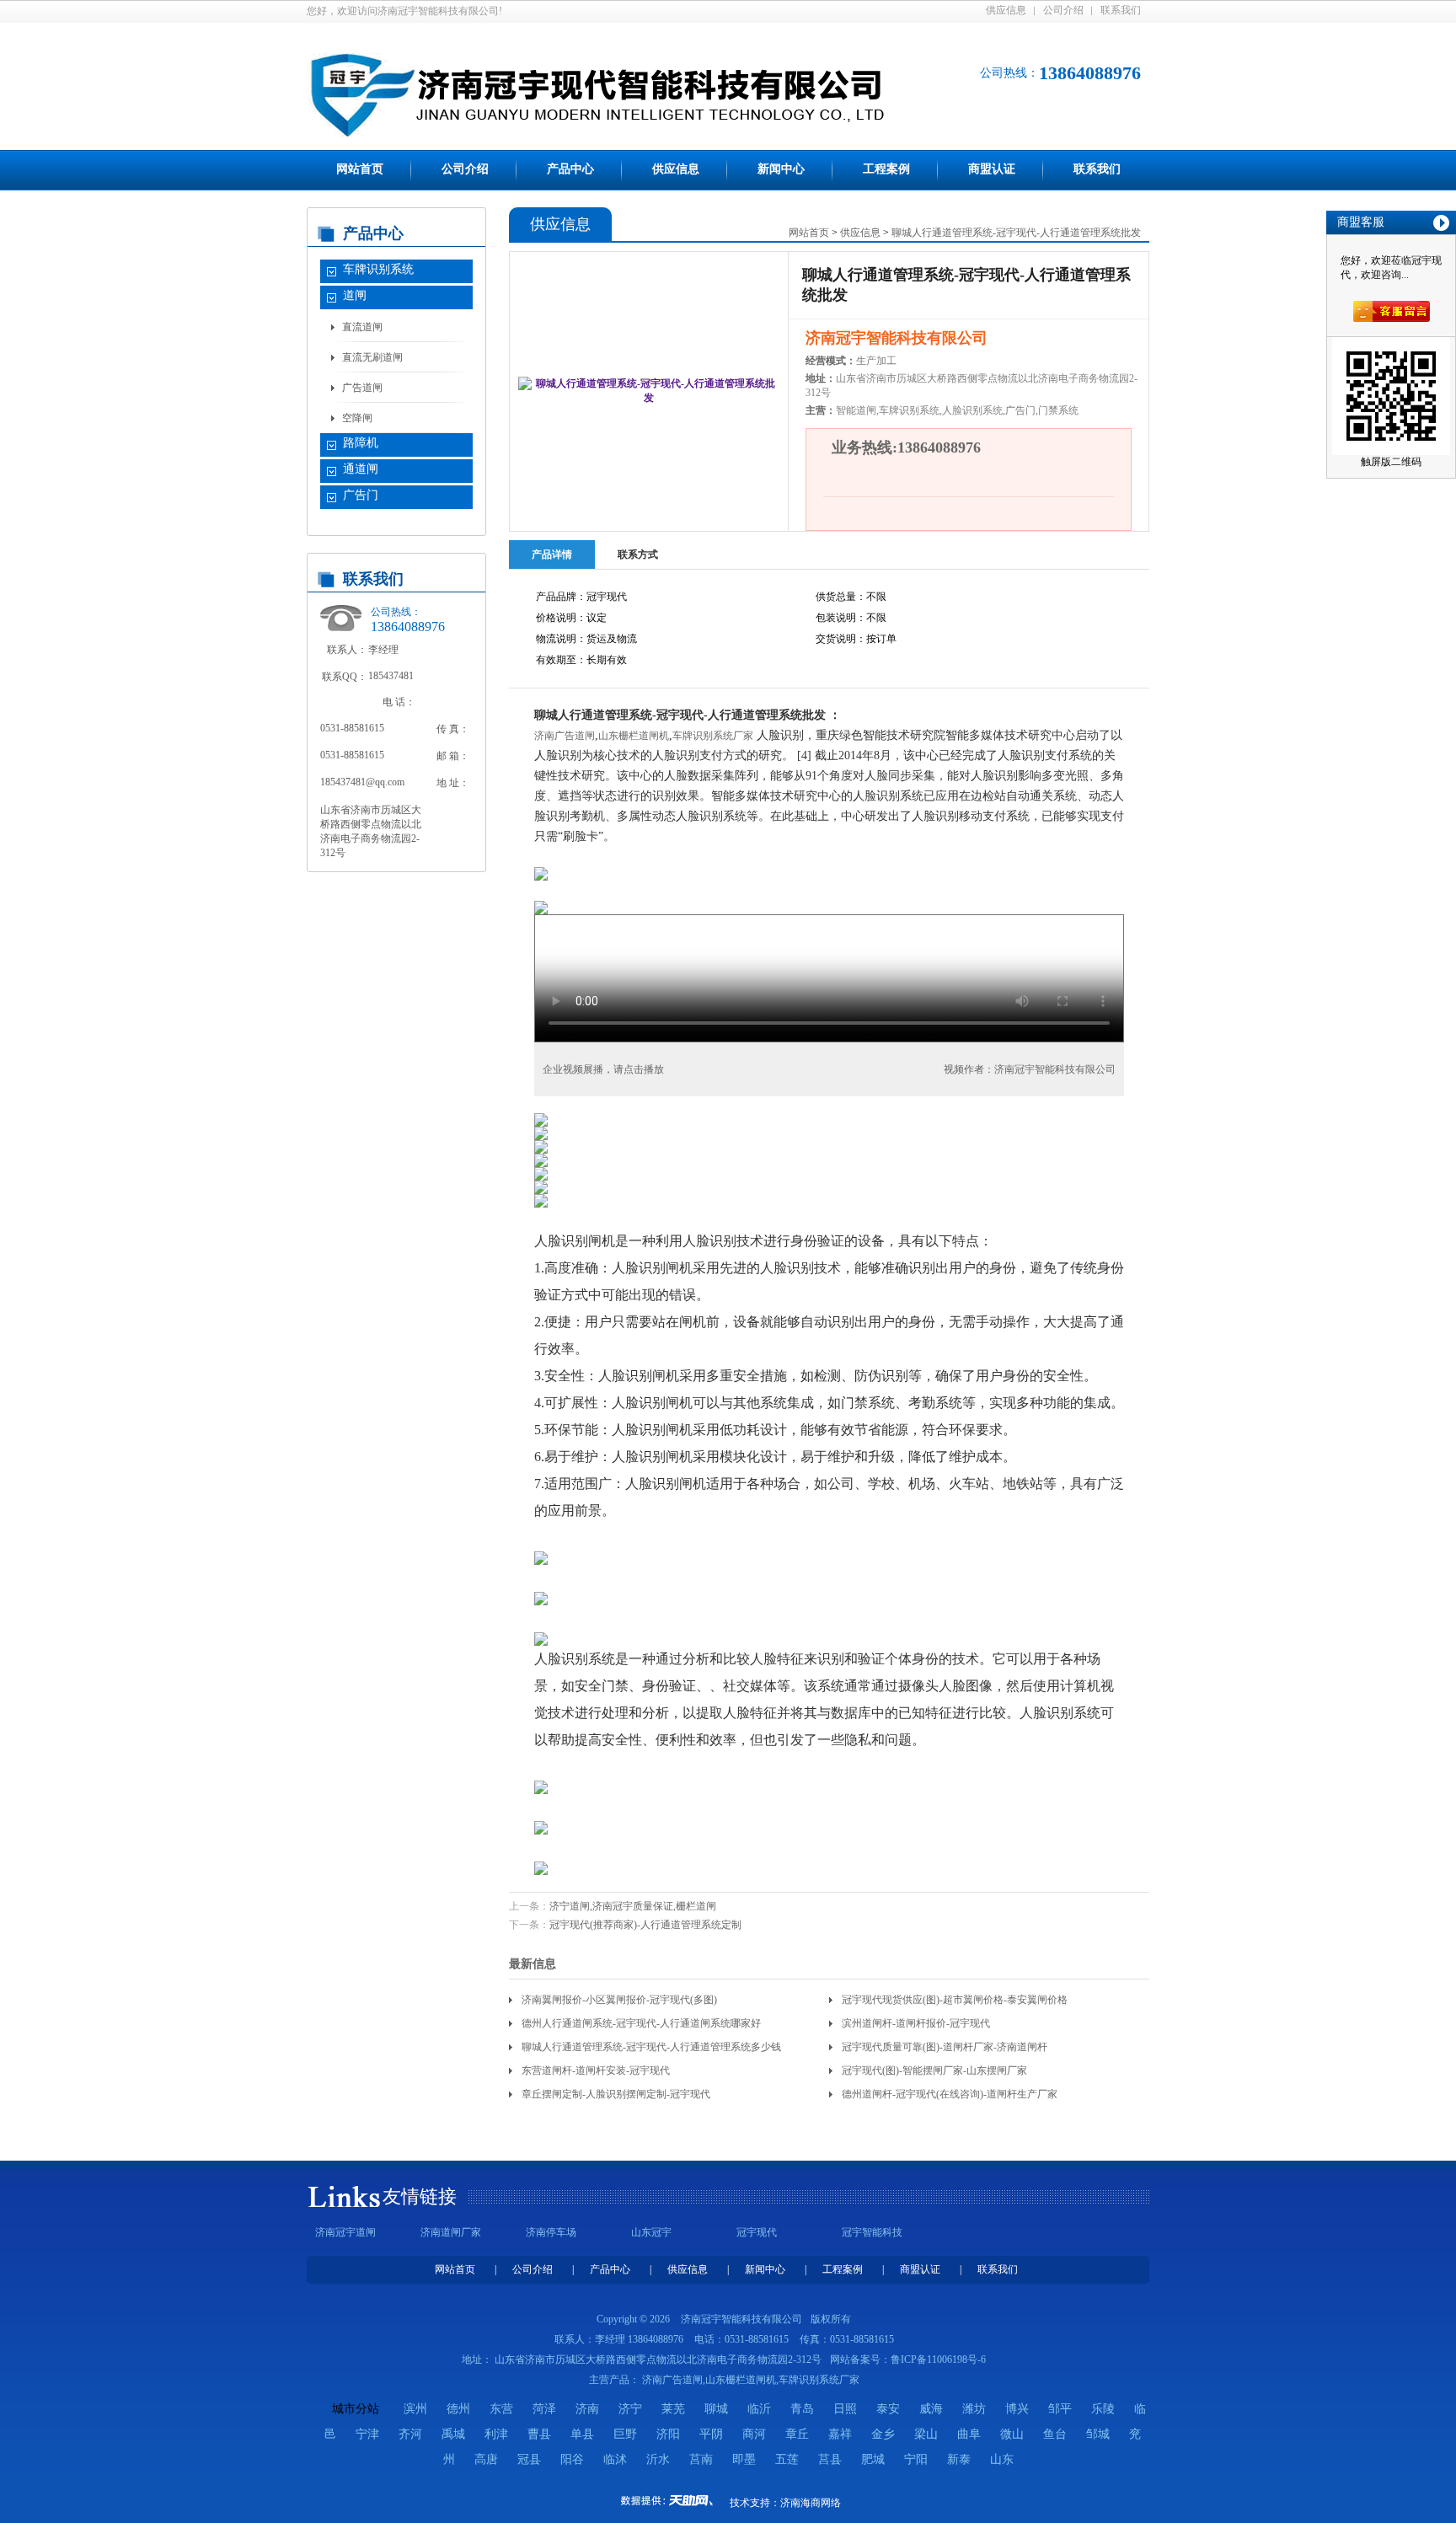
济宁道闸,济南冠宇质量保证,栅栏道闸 (633, 1906)
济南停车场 (551, 2232)
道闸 (355, 295)
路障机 (361, 443)
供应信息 (1006, 10)
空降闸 (357, 418)
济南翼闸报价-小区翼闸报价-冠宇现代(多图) (619, 2000)
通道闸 (361, 469)
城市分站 (356, 2409)
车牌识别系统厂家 (713, 736)
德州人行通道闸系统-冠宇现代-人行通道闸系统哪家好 (641, 2023)
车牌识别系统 (378, 269)
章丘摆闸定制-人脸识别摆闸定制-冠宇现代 (616, 2094)
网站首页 (360, 169)
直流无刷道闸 (372, 357)
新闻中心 (781, 169)
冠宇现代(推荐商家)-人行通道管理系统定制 (645, 1925)
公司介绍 (1063, 10)
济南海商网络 (811, 2503)
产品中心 (570, 169)
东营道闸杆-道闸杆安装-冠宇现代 (596, 2070)
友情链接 (420, 2196)
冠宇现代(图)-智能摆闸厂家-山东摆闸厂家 (934, 2070)
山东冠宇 (651, 2232)
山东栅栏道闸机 (634, 736)
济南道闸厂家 (451, 2232)
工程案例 (886, 169)
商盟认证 (992, 169)
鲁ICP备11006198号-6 (938, 2360)
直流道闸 (362, 327)
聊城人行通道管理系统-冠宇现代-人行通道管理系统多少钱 (651, 2047)
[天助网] (672, 2500)
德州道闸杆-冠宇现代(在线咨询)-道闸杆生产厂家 (950, 2094)
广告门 (361, 495)
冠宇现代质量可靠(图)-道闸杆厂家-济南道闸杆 (945, 2047)
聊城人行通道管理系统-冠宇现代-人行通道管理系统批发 (1016, 233)
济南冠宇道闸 (345, 2232)
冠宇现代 (757, 2232)
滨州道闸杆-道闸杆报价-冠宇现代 (916, 2023)
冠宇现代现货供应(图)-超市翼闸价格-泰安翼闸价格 (955, 2000)
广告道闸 (362, 388)
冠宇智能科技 (872, 2232)
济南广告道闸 (565, 736)
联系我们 (1121, 10)
